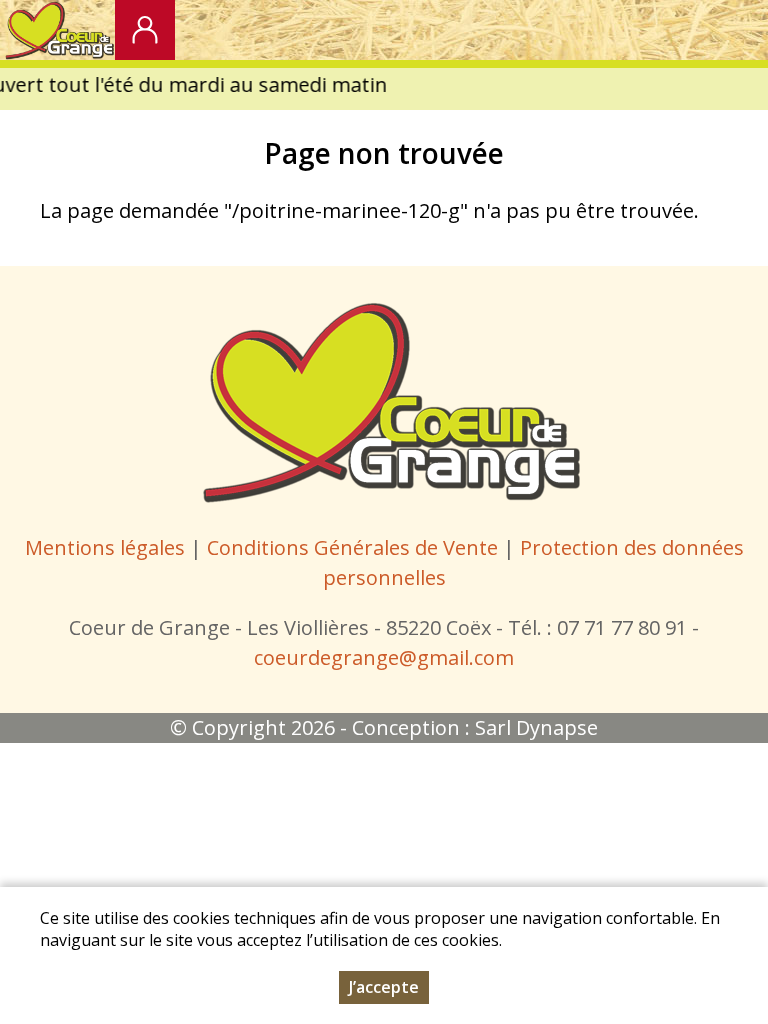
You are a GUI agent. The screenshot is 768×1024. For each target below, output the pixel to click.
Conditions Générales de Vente (355, 547)
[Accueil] (57, 30)
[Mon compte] (145, 30)
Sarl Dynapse (536, 727)
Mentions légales (105, 547)
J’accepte (384, 987)
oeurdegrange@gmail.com (388, 657)
